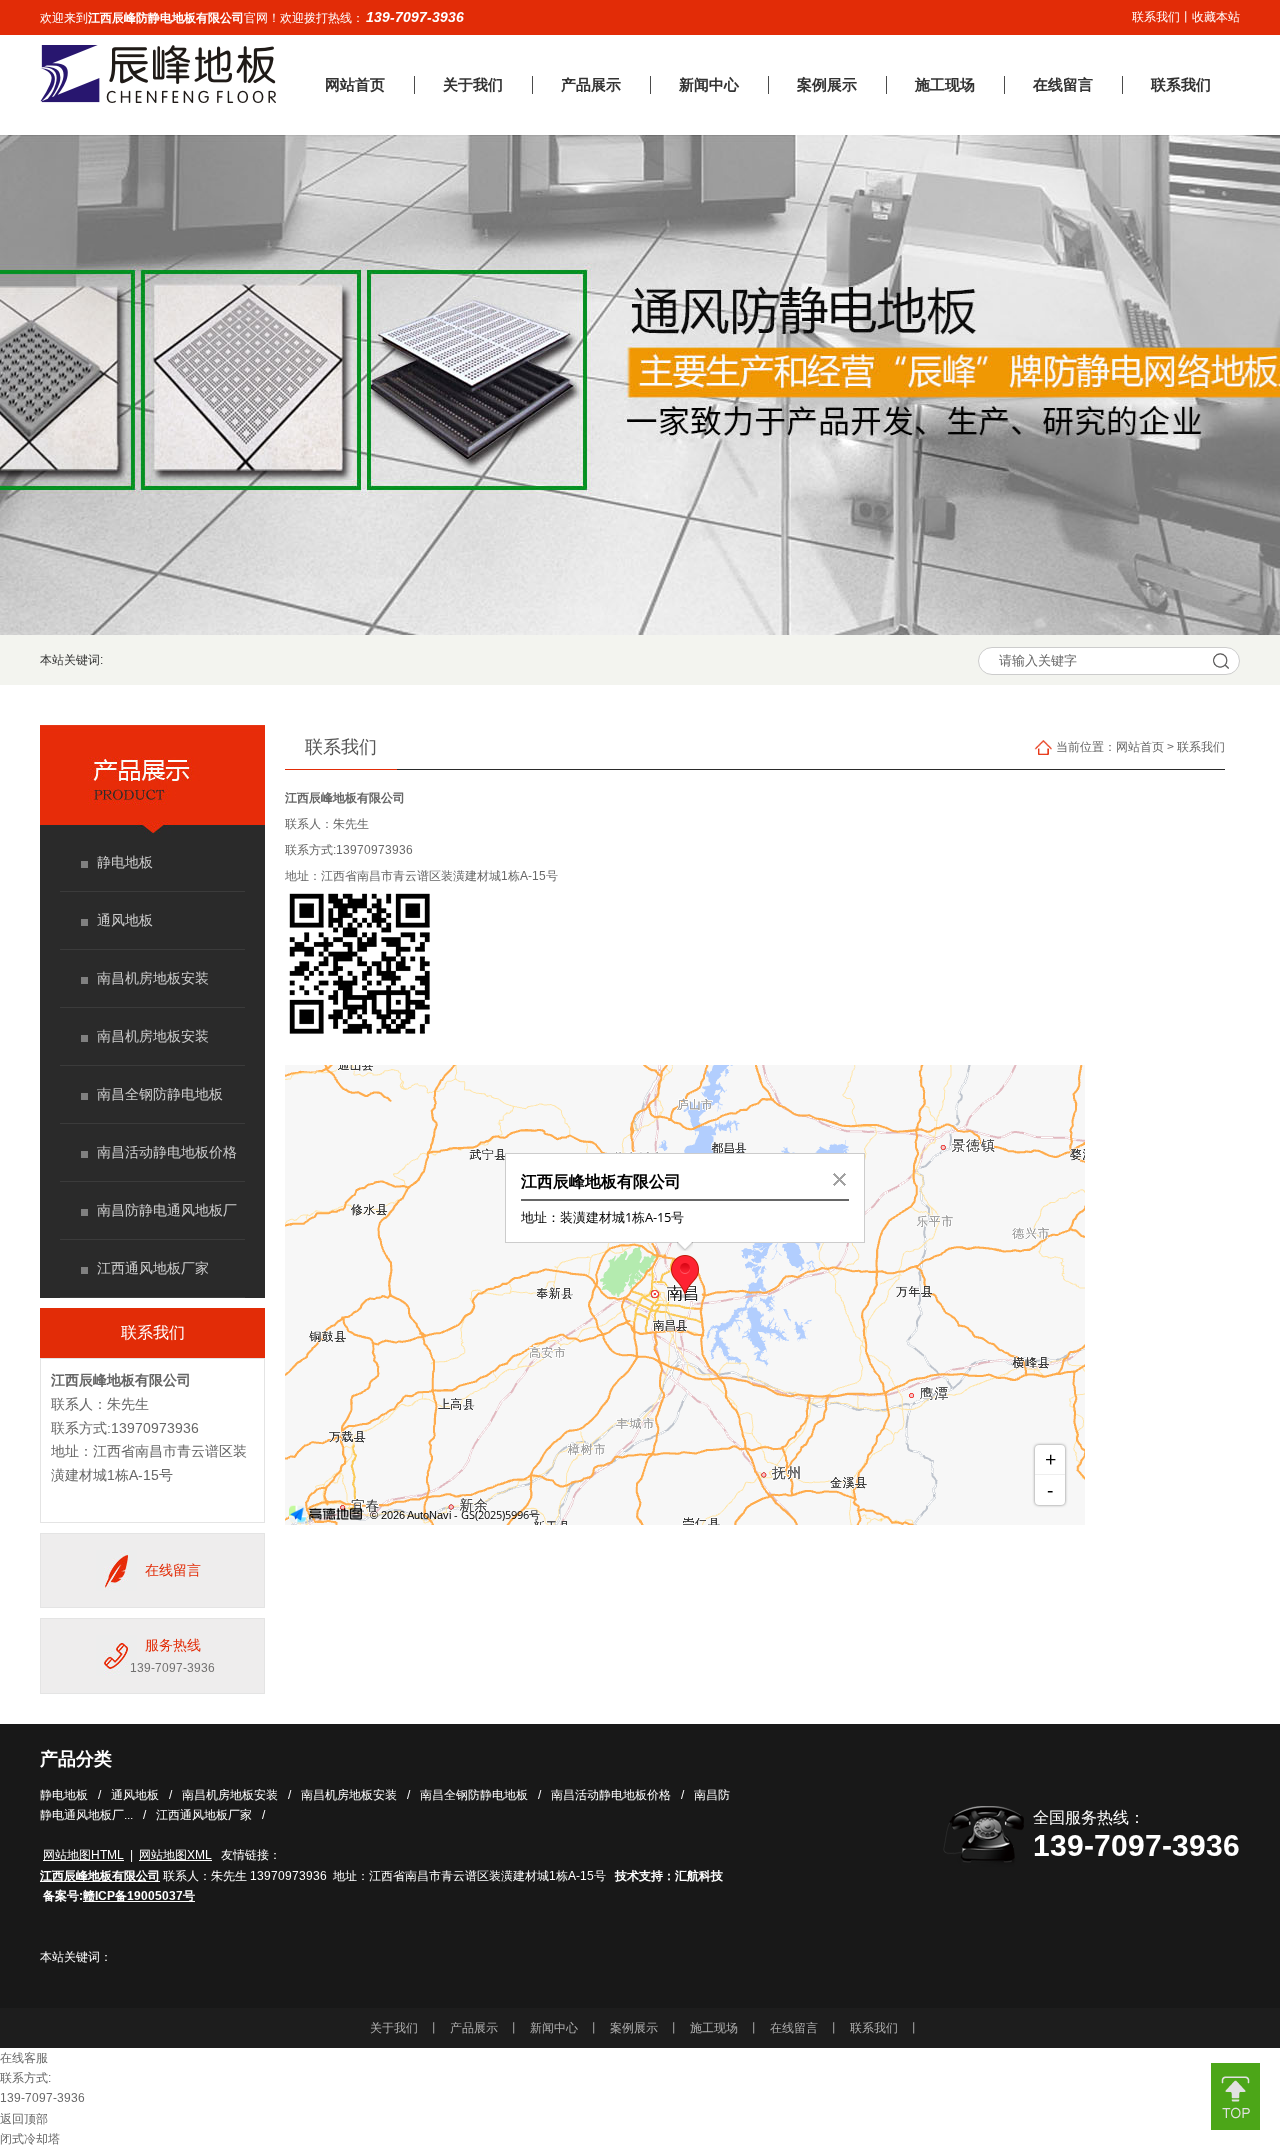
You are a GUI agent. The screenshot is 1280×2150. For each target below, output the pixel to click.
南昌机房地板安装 (153, 978)
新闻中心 (554, 2028)
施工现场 (714, 2028)
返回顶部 (24, 2119)
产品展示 (474, 2028)
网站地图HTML (83, 1855)
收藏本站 (1216, 17)
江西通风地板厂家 (153, 1268)
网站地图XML (175, 1855)
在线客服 (24, 2058)
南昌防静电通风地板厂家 (167, 1222)
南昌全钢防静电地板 (160, 1094)
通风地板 (125, 920)
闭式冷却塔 (30, 2139)
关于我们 (394, 2028)
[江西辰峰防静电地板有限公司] (158, 99)
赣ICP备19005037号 (139, 1896)
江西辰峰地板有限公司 (345, 798)
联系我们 (1156, 17)
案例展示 (634, 2028)
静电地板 (125, 862)
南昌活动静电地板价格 (167, 1152)
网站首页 (1140, 747)
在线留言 (173, 1570)
